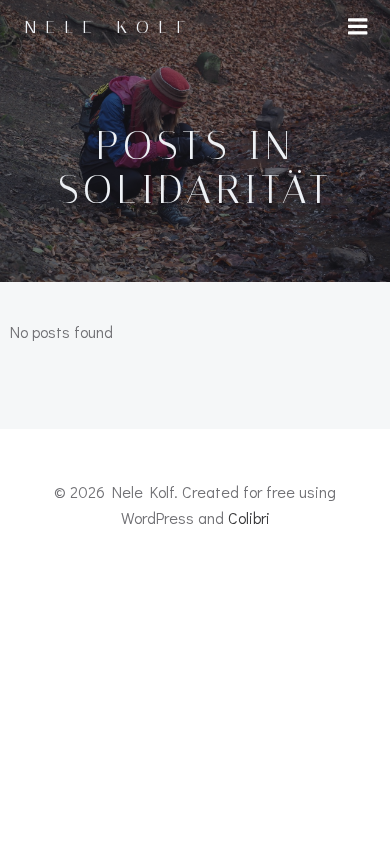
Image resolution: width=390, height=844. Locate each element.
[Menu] (358, 27)
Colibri (249, 517)
